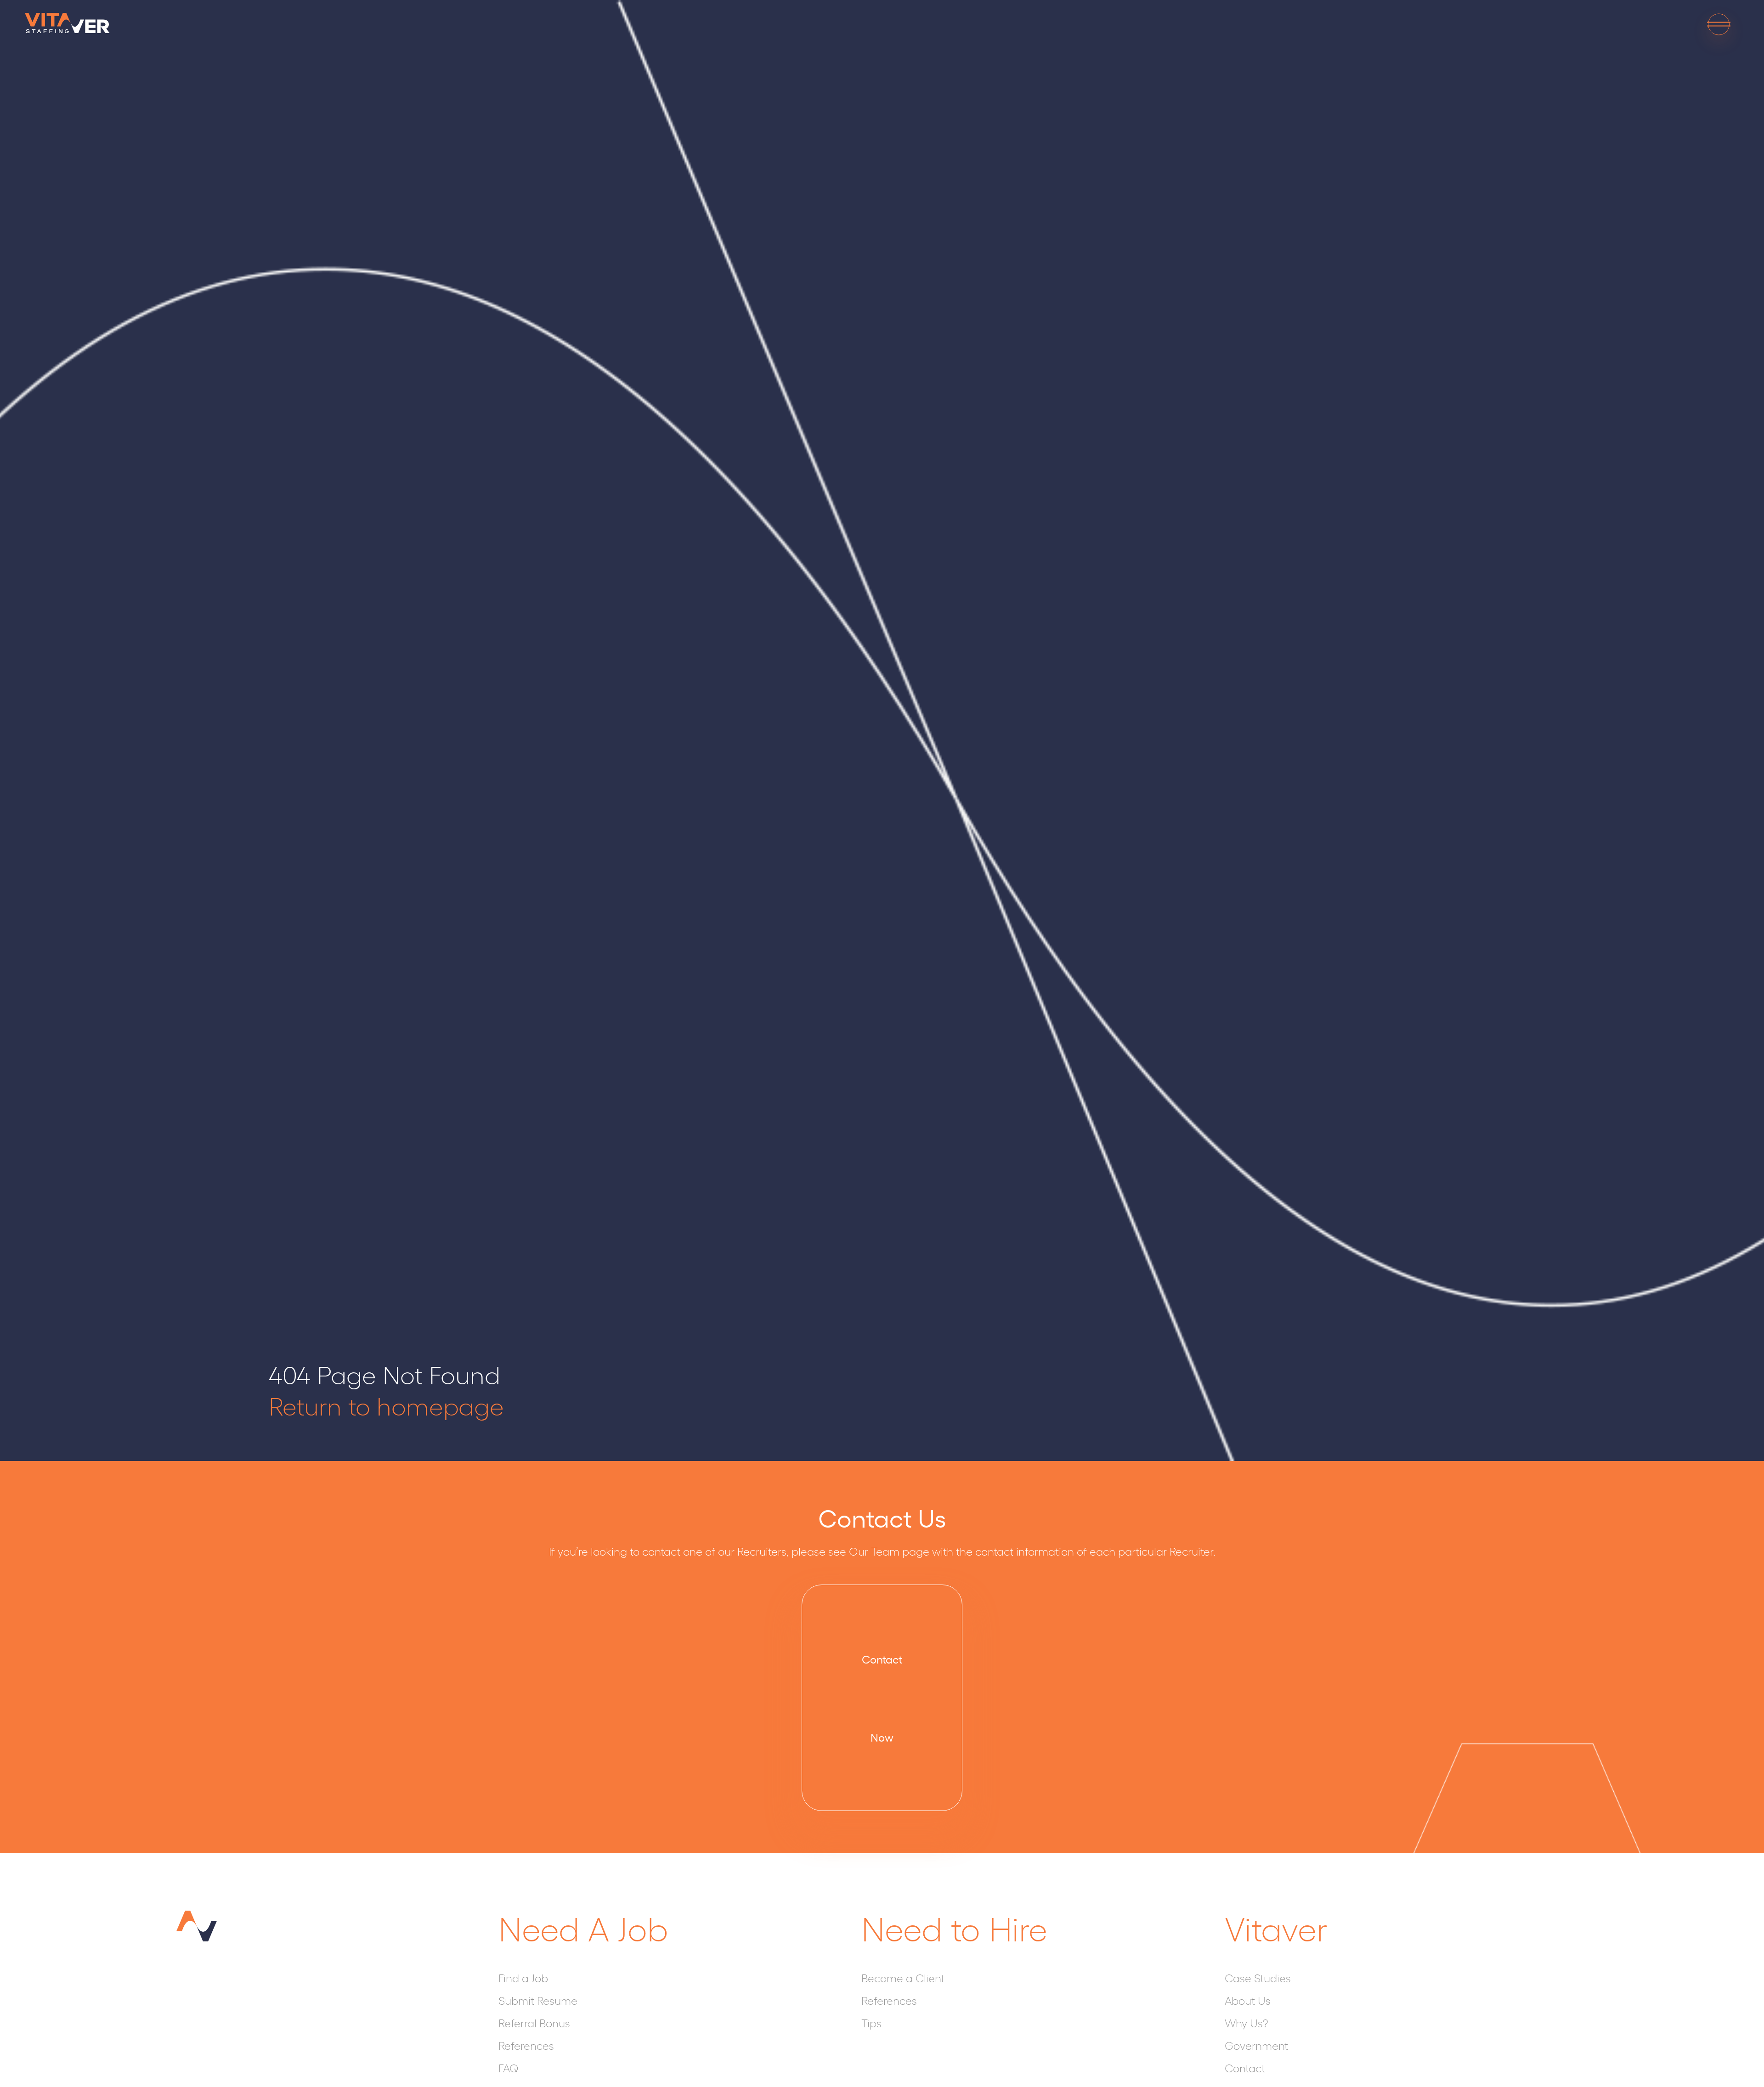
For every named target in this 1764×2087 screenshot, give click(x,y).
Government (1256, 2045)
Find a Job (523, 1978)
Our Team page (889, 1551)
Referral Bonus (534, 2023)
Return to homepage (386, 1405)
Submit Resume (538, 2000)
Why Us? (1246, 2023)
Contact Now (882, 1698)
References (526, 2045)
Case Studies (1258, 1978)
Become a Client (903, 1978)
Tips (871, 2023)
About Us (1248, 2000)
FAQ (509, 2068)
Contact (1245, 2068)
